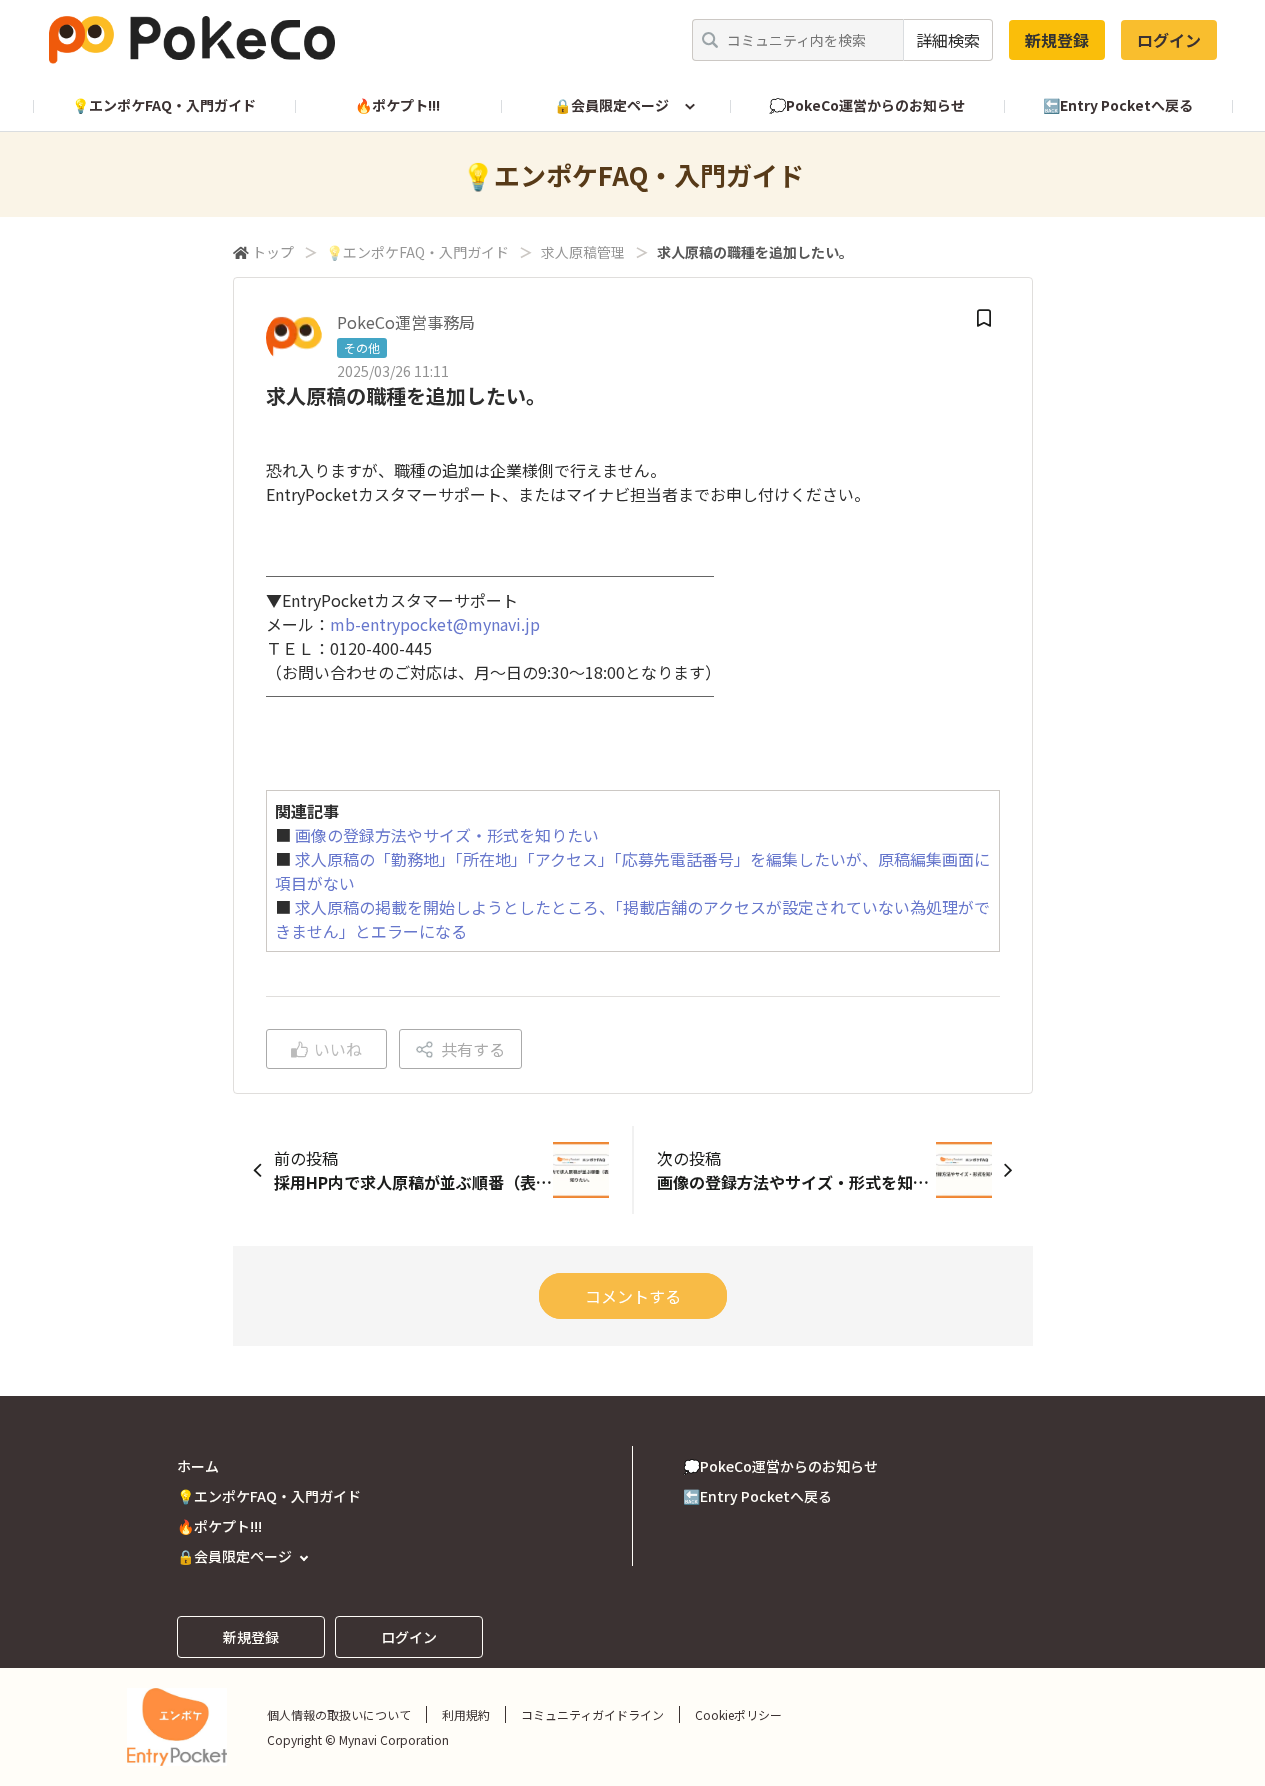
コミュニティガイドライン (592, 1714)
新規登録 (1057, 40)
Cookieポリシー (738, 1714)
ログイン (1169, 40)
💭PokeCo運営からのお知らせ (867, 105)
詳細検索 (948, 40)
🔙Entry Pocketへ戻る (1118, 105)
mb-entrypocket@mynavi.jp (435, 624)
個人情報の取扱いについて (339, 1714)
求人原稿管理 (583, 252)
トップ (273, 252)
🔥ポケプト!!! (397, 105)
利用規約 (466, 1714)
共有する (473, 1049)
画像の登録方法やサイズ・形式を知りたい (447, 835)
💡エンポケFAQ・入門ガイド (164, 105)
